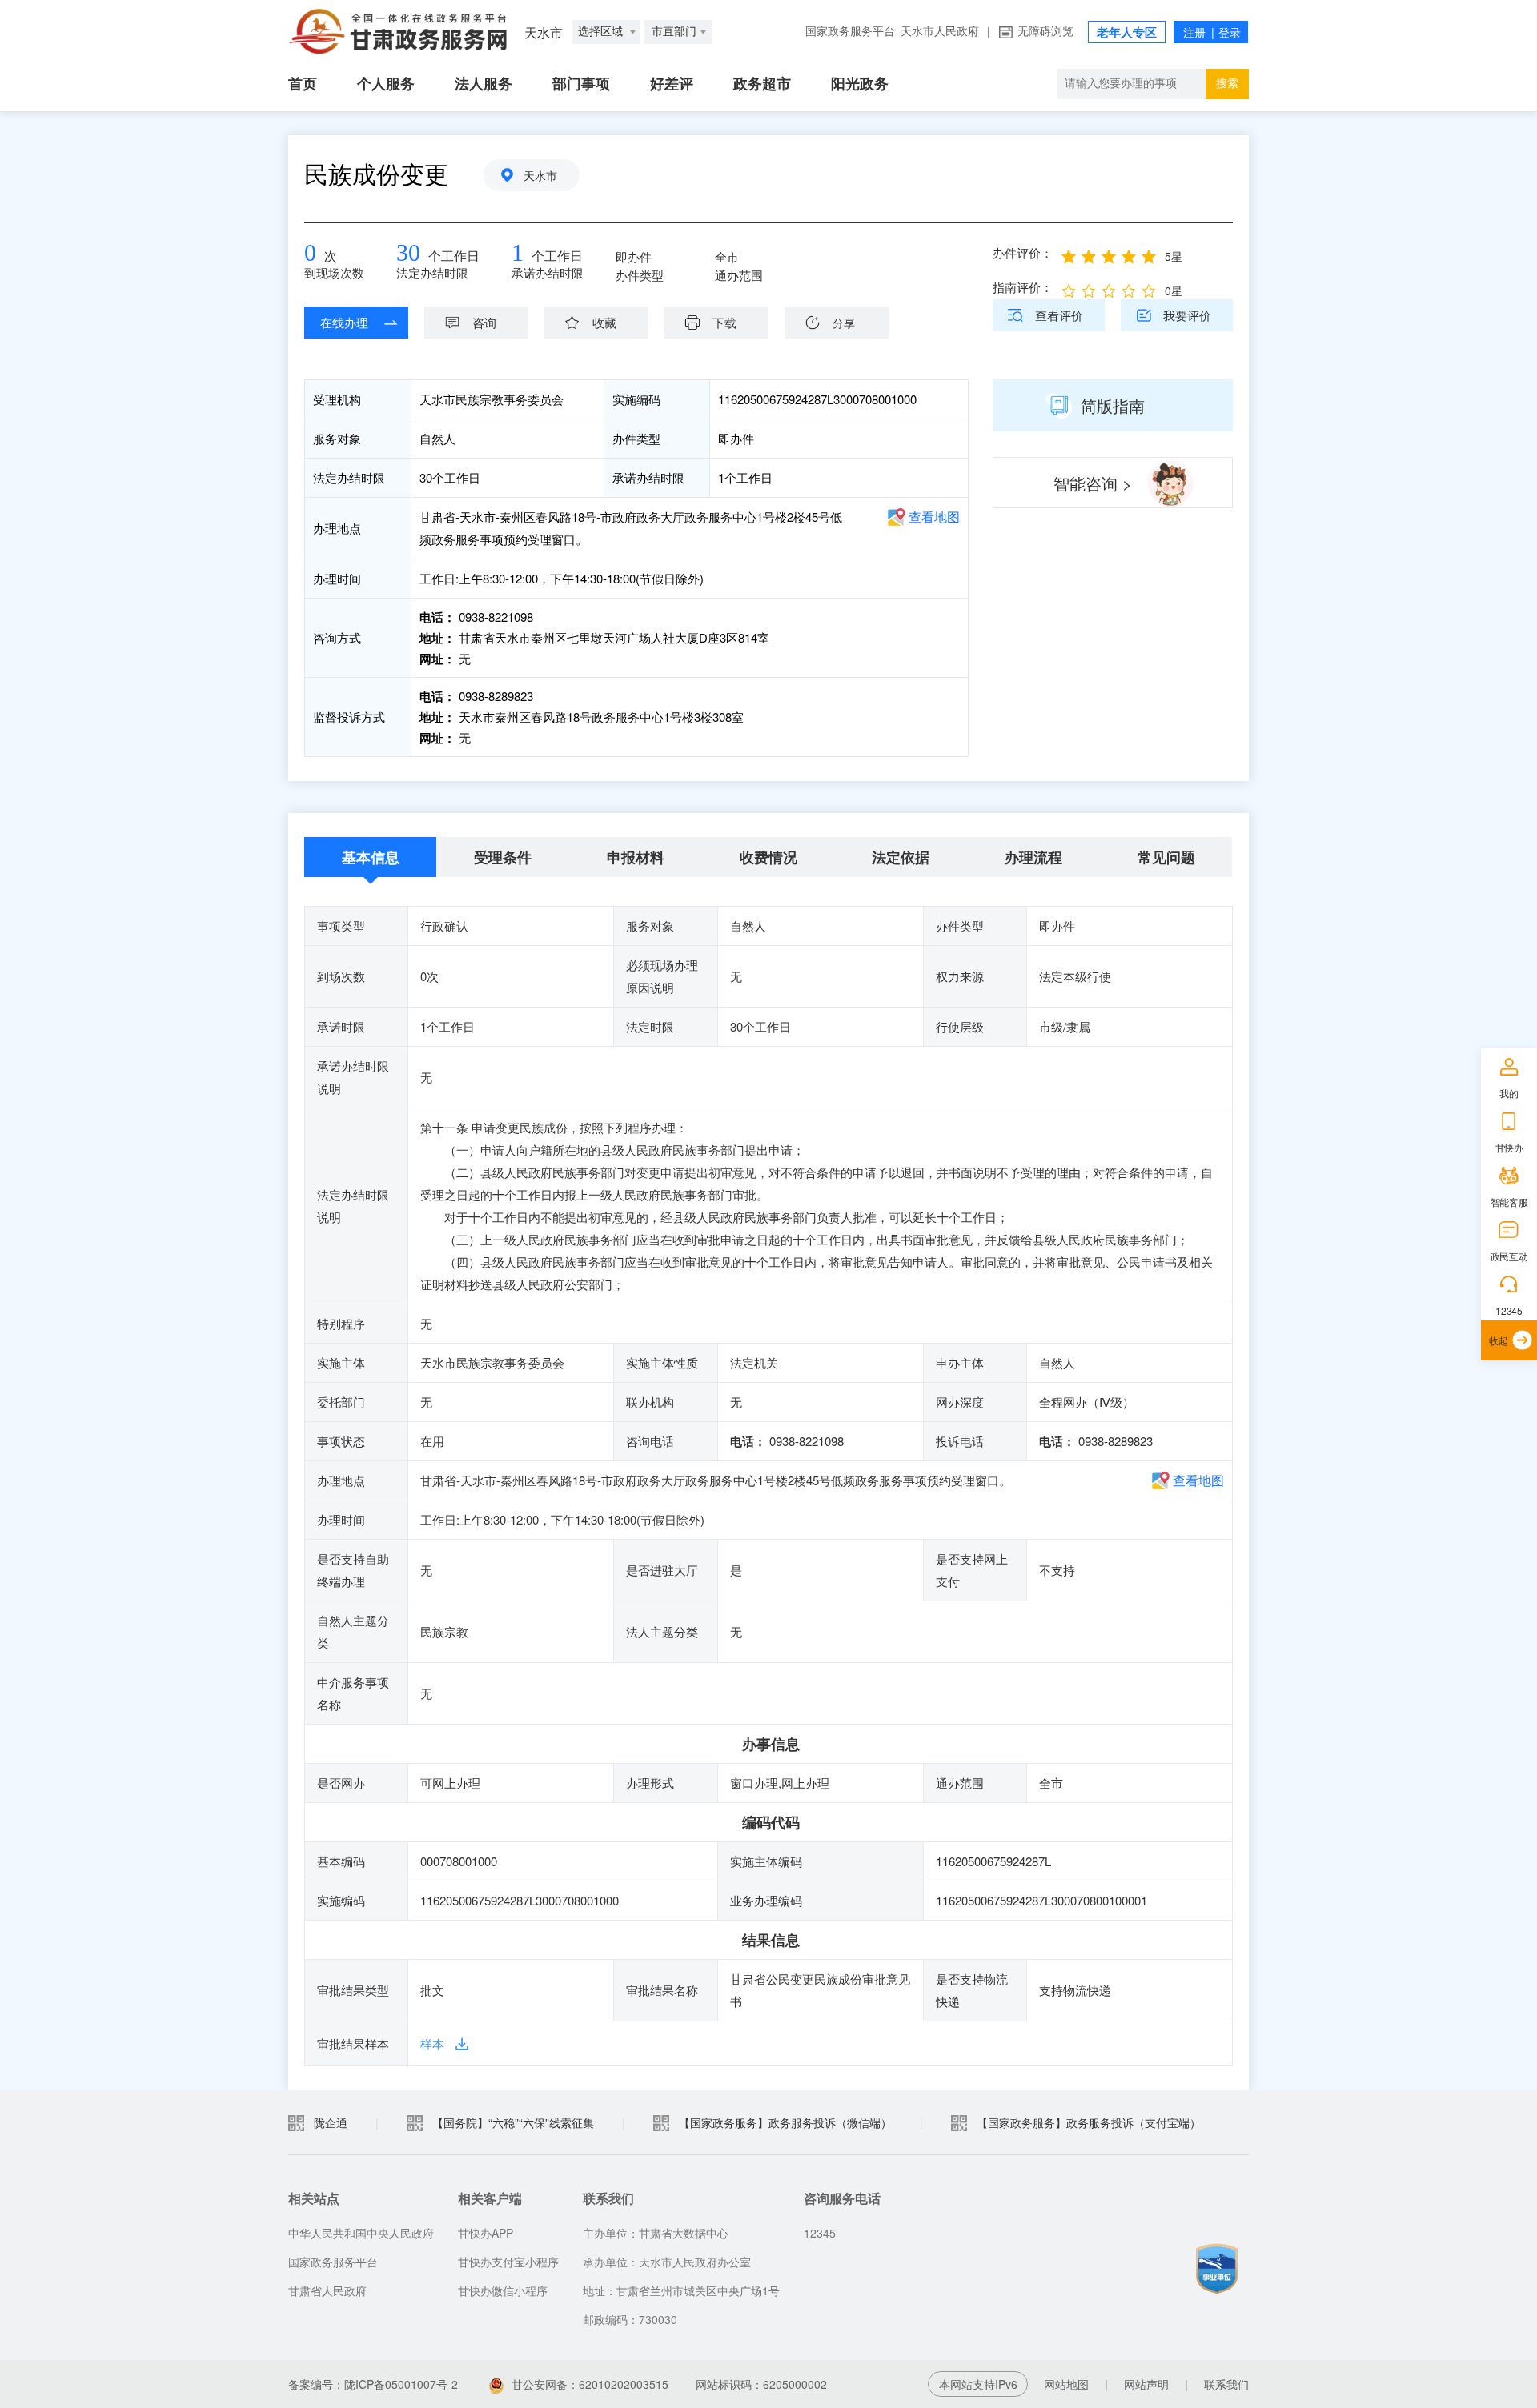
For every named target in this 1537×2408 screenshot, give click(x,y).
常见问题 (1166, 857)
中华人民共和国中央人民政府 (361, 2233)
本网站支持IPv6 (978, 2384)
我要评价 (1187, 315)
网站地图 (1066, 2384)
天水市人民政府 (940, 32)
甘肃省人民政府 (327, 2290)
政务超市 (762, 84)
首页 (303, 84)
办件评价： (1023, 252)
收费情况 (768, 857)
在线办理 (344, 322)
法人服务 (484, 84)
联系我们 (1226, 2384)
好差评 (672, 84)
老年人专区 (1127, 33)
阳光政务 (860, 84)
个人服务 (386, 84)
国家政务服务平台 (850, 32)
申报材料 (636, 857)
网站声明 (1146, 2384)
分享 (844, 323)
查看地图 (934, 517)
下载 (724, 322)
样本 (432, 2043)
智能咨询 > (1093, 483)
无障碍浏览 (1045, 32)
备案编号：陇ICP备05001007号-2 (373, 2384)
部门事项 (581, 84)
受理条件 (503, 857)
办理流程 (1033, 857)
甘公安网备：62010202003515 (590, 2384)
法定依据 (901, 857)
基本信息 (371, 857)
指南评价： (1023, 287)
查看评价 (1059, 315)
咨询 (484, 322)
